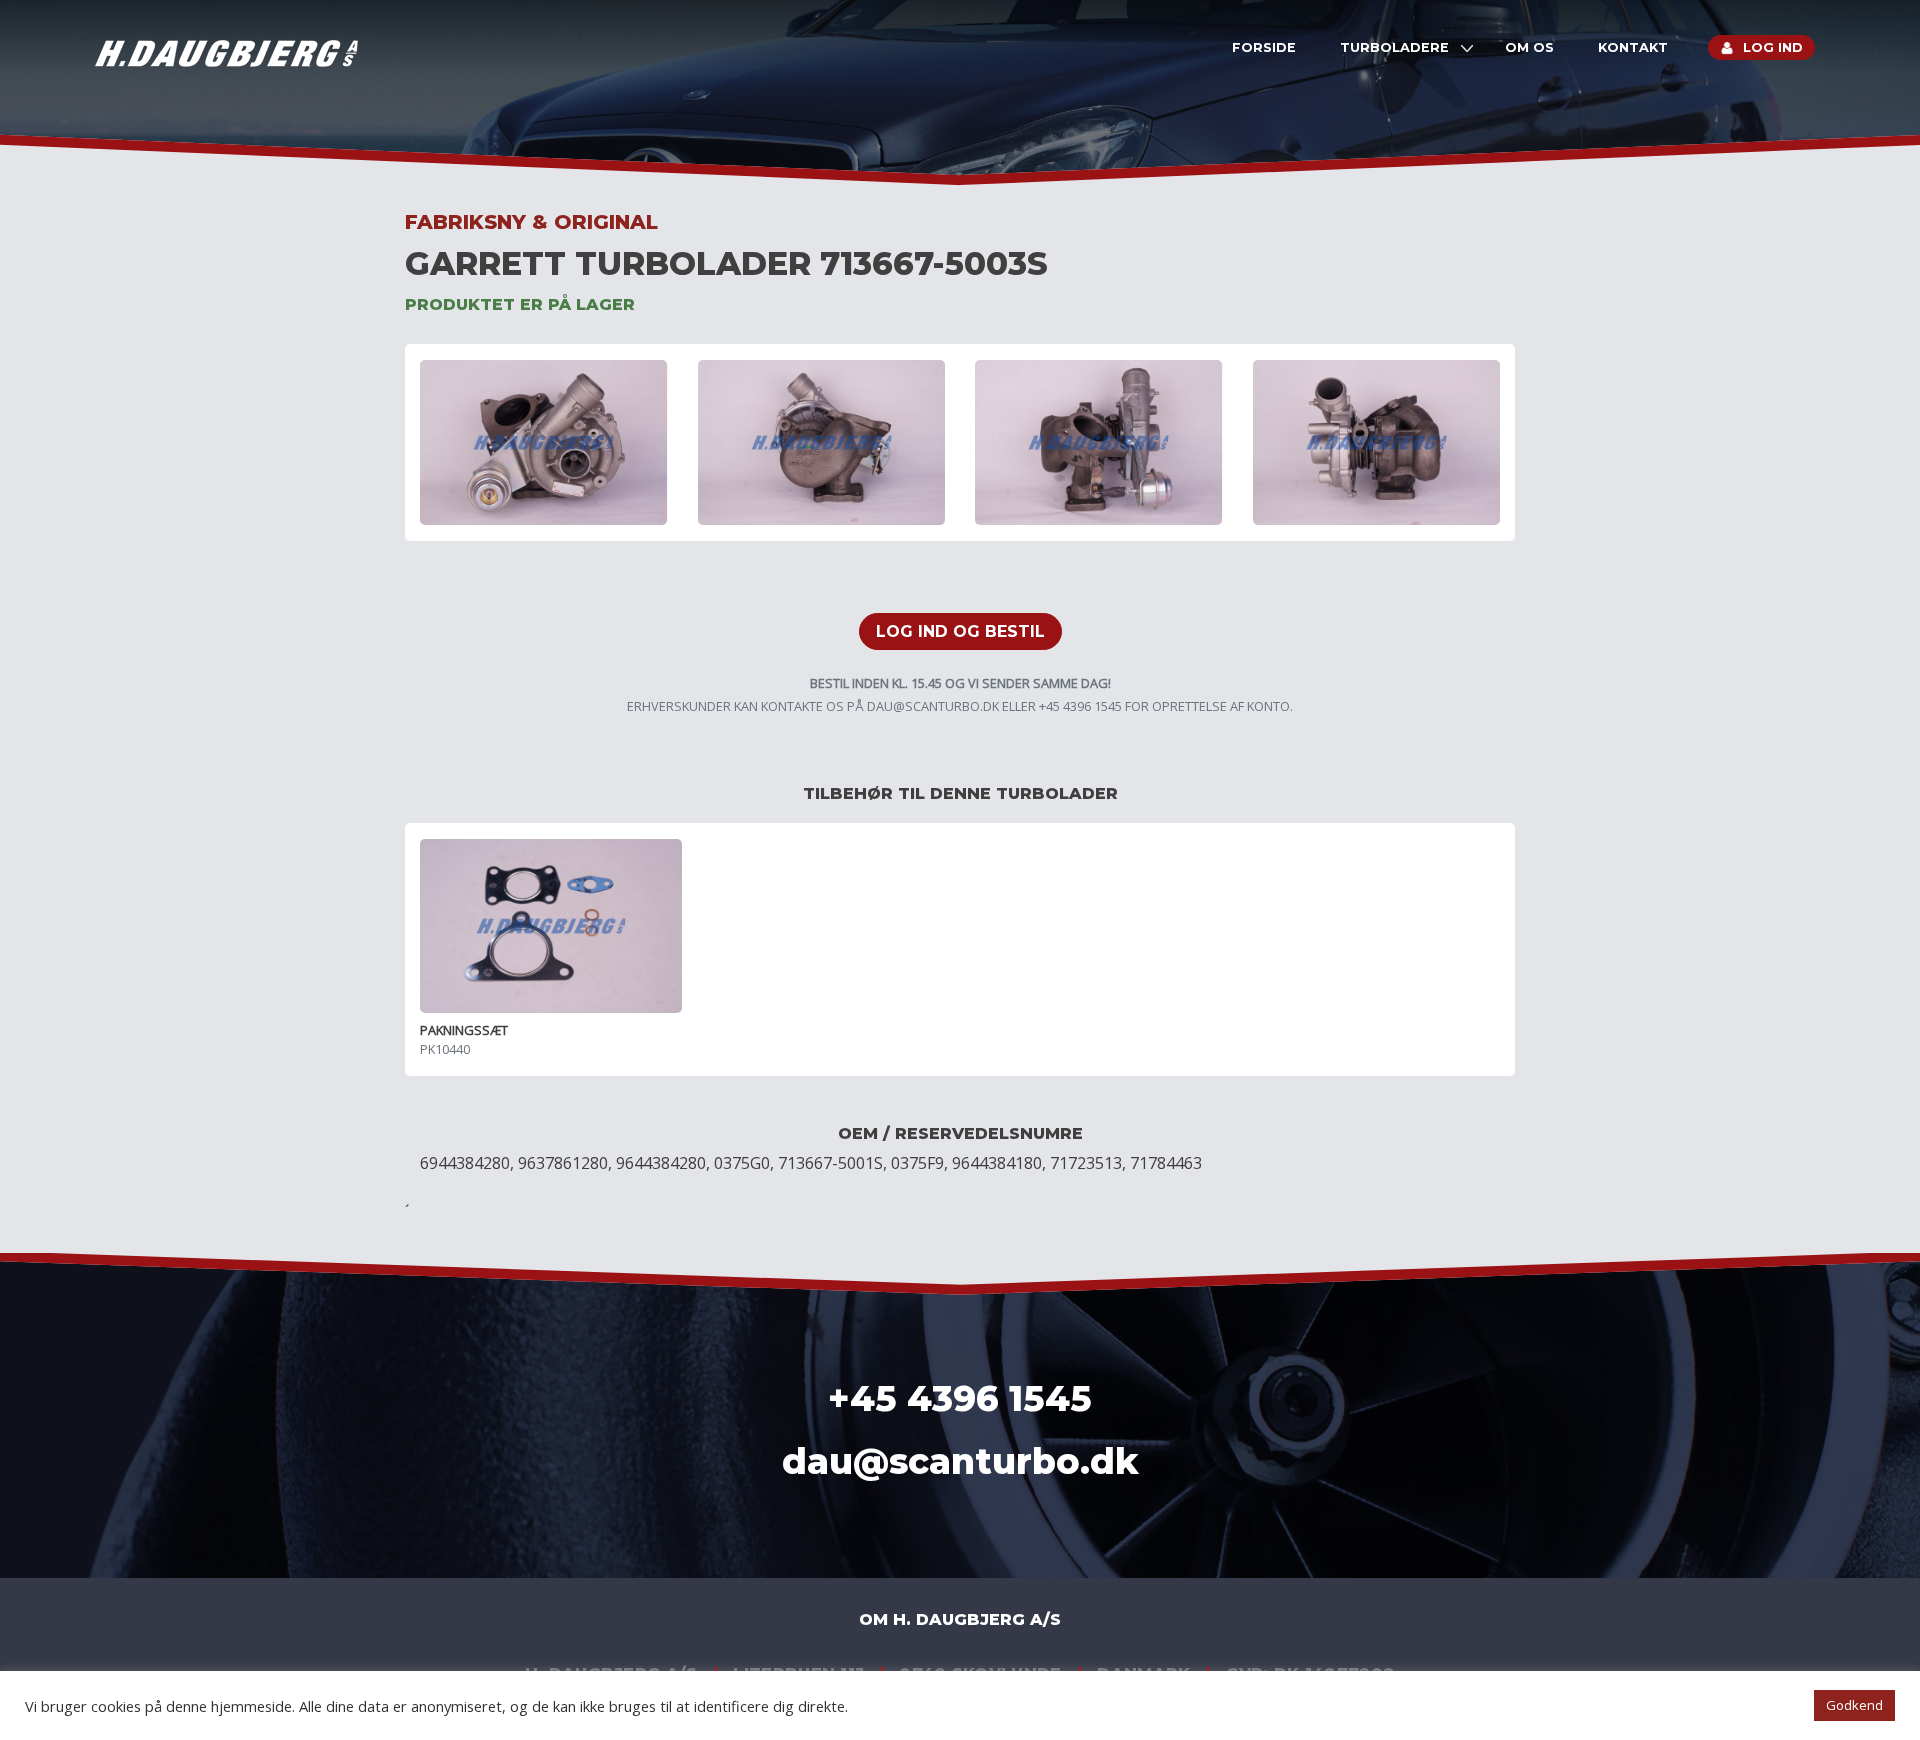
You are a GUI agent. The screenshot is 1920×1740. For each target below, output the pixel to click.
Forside (1264, 47)
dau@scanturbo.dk (933, 706)
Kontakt (1633, 47)
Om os (1529, 47)
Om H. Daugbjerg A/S (960, 1619)
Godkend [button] (1854, 1705)
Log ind (1773, 47)
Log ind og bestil (960, 631)
